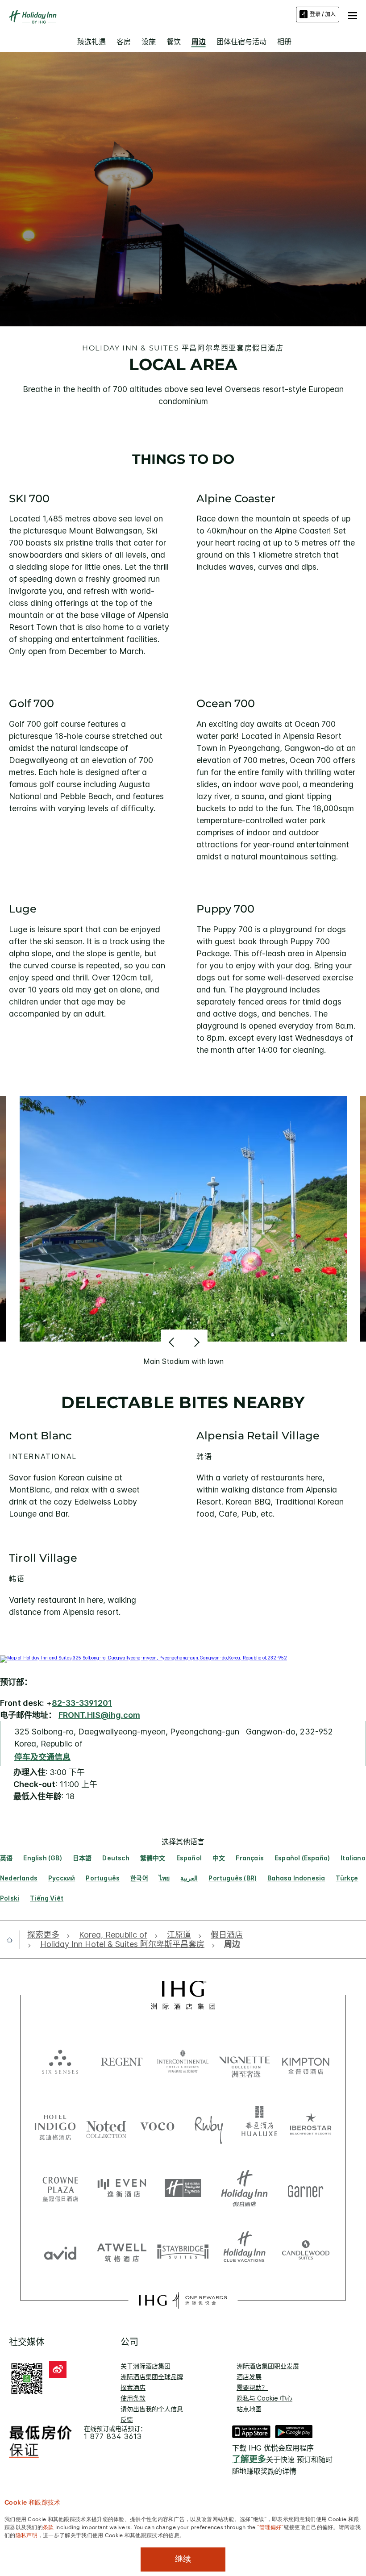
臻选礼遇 (91, 42)
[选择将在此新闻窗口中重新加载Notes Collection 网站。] (106, 2126)
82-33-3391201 (82, 1703)
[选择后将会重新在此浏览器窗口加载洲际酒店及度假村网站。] (183, 2061)
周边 (199, 42)
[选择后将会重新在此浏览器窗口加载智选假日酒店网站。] (183, 2188)
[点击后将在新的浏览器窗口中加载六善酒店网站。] (60, 2061)
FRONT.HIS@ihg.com (99, 1715)
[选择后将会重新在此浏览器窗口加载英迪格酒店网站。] (55, 2126)
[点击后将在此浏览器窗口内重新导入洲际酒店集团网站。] (183, 1995)
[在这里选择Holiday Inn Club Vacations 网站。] (245, 2251)
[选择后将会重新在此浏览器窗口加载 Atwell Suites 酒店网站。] (122, 2251)
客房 (124, 42)
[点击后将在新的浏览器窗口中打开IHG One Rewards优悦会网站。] (183, 2301)
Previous (173, 1342)
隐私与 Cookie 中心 (264, 2398)
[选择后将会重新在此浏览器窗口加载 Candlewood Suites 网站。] (306, 2251)
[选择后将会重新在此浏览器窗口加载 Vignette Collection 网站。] (245, 2059)
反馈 (127, 2420)
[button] (353, 14)
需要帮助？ (252, 2387)
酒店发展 (249, 2377)
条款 (48, 2526)
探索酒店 (133, 2387)
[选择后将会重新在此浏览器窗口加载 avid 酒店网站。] (60, 2251)
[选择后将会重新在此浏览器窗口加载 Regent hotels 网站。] (122, 2061)
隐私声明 (27, 2534)
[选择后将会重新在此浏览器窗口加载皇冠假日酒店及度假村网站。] (60, 2188)
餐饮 (174, 42)
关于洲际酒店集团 (146, 2366)
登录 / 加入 (323, 14)
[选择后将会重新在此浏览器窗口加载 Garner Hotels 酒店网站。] (306, 2188)
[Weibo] (58, 2370)
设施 (149, 42)
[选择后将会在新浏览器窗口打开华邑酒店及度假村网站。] (260, 2126)
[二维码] (27, 2377)
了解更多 (249, 2459)
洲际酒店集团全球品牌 (152, 2377)
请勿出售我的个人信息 (152, 2409)
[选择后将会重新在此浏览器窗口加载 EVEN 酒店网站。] (122, 2188)
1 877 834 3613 (113, 2436)
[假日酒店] (33, 17)
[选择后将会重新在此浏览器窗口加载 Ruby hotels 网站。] (209, 2126)
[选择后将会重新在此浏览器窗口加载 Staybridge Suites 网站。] (183, 2251)
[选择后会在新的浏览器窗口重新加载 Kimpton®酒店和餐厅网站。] (306, 2061)
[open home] (13, 1940)
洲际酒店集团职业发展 (268, 2366)
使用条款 (133, 2398)
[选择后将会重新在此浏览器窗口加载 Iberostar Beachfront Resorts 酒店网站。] (311, 2126)
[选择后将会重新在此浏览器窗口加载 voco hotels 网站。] (157, 2126)
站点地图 (249, 2409)
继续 (183, 2559)
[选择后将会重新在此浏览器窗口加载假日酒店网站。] (245, 2188)
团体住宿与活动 (241, 42)
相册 (284, 42)
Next (196, 1342)
